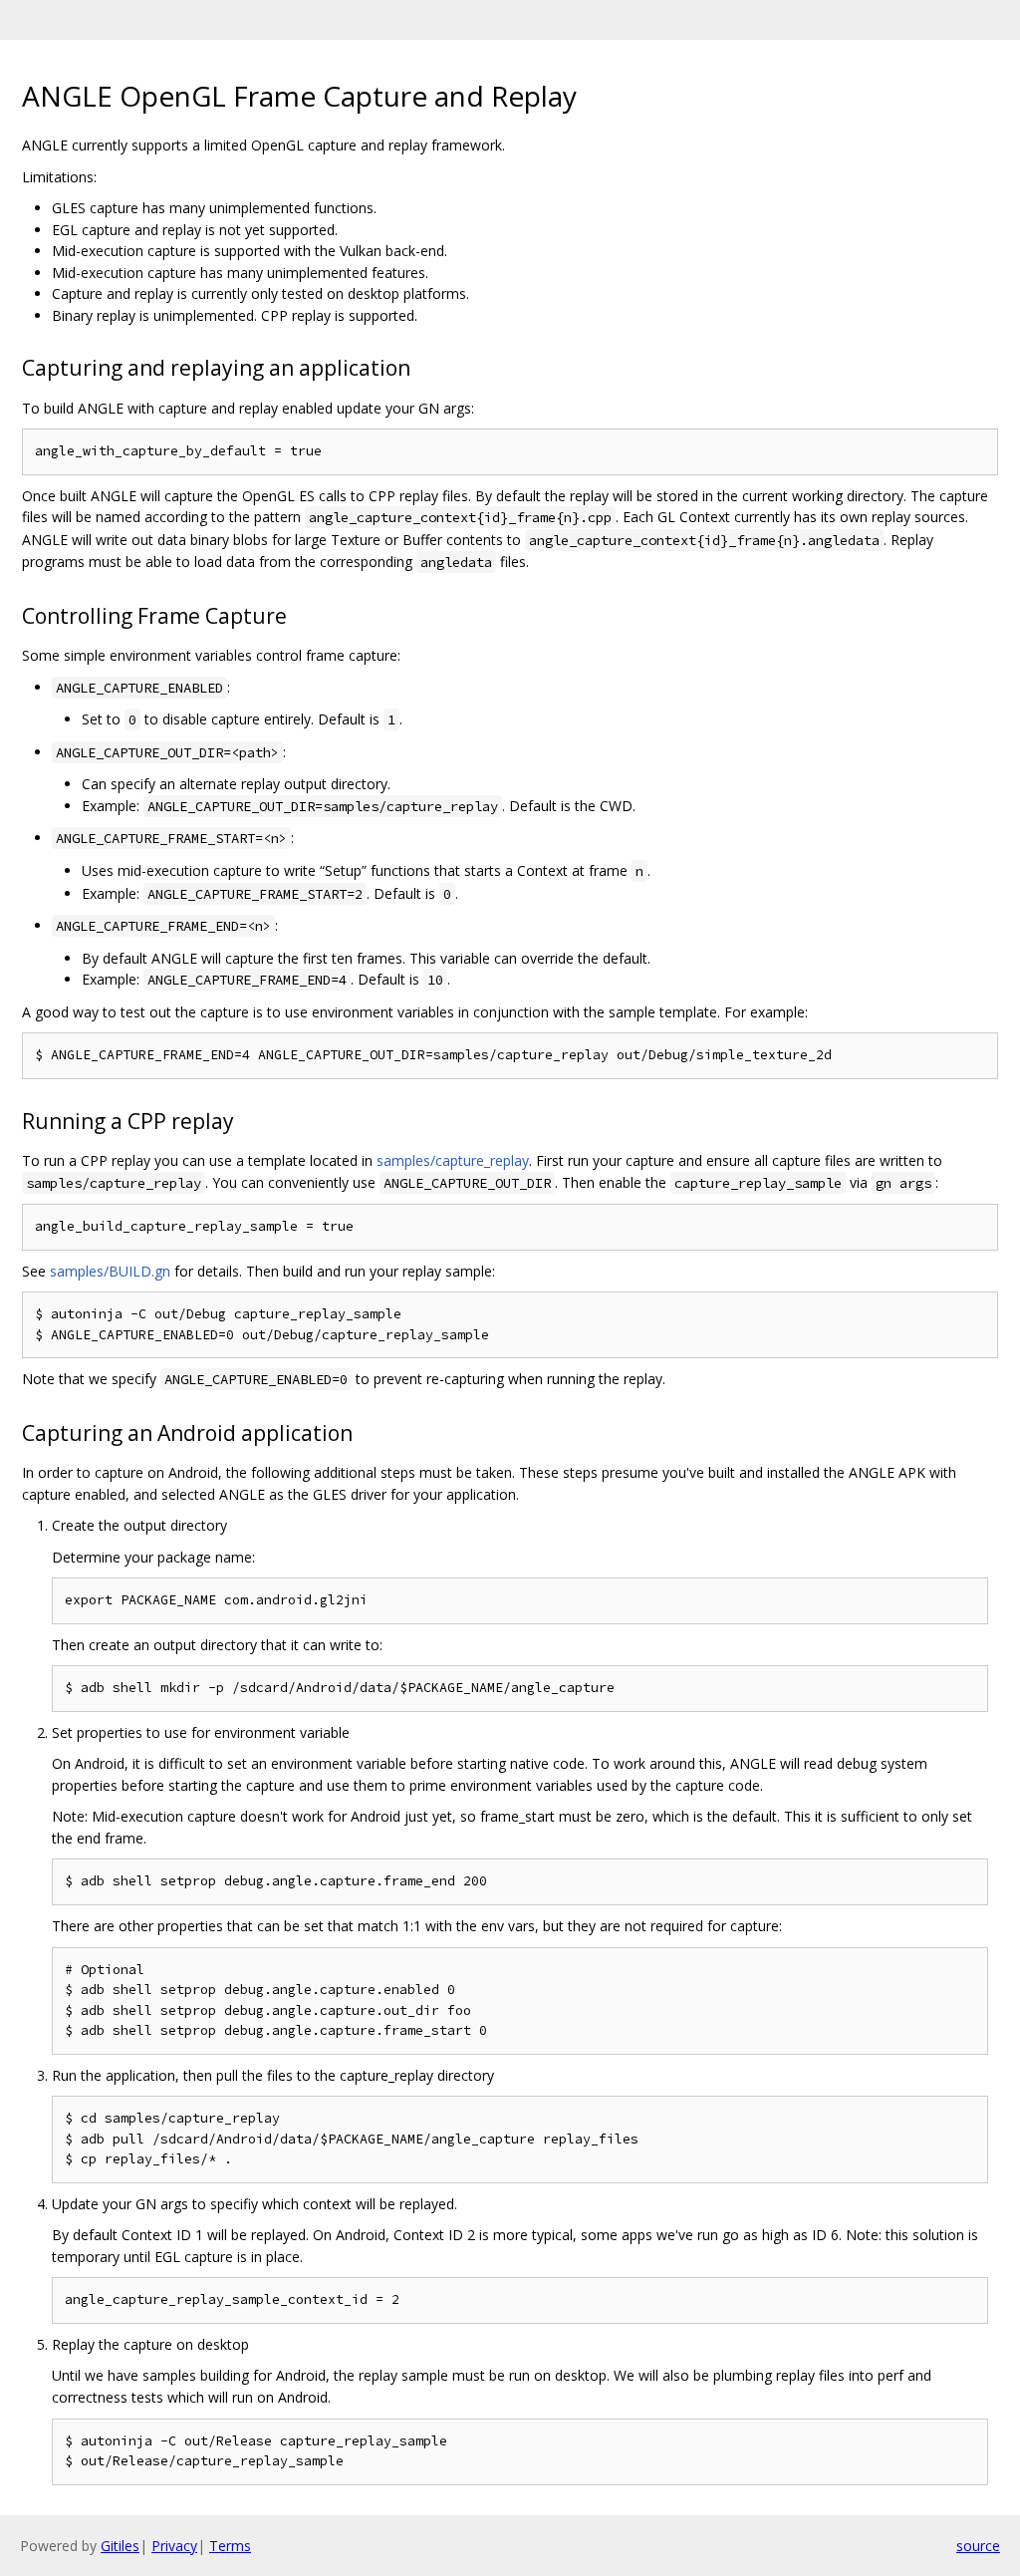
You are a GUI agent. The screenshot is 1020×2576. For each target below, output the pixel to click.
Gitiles (120, 2546)
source (978, 2546)
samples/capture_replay (453, 1160)
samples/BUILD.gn (110, 1271)
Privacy (174, 2546)
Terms (230, 2546)
